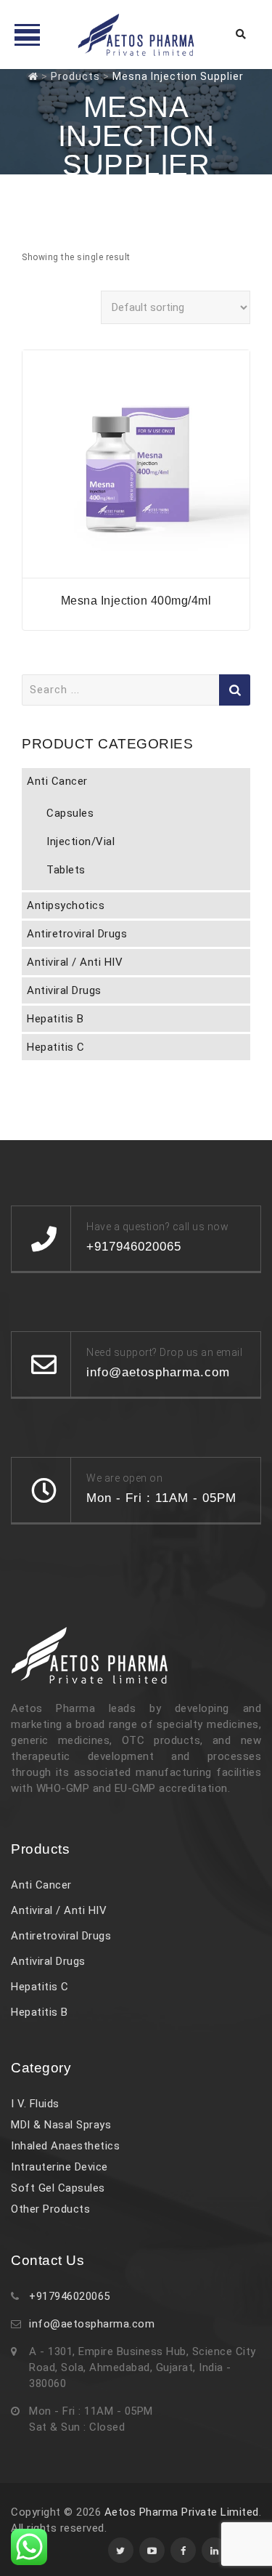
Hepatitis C (56, 1047)
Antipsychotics (66, 905)
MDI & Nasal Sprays (61, 2125)
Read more (136, 569)
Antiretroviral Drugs (77, 934)
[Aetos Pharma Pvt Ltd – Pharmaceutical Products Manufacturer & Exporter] (136, 35)
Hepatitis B (55, 1019)
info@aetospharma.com (92, 2324)
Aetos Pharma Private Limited (182, 2512)
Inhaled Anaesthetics (65, 2146)
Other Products (50, 2209)
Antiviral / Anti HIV (75, 962)
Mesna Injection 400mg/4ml (136, 601)
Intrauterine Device (59, 2167)
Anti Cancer (57, 781)
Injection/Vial (81, 841)
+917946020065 (70, 2296)
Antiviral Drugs (64, 990)
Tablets (66, 870)
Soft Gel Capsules (58, 2188)
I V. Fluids (35, 2104)
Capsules (70, 813)
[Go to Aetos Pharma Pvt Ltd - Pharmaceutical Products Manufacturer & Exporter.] (33, 76)
